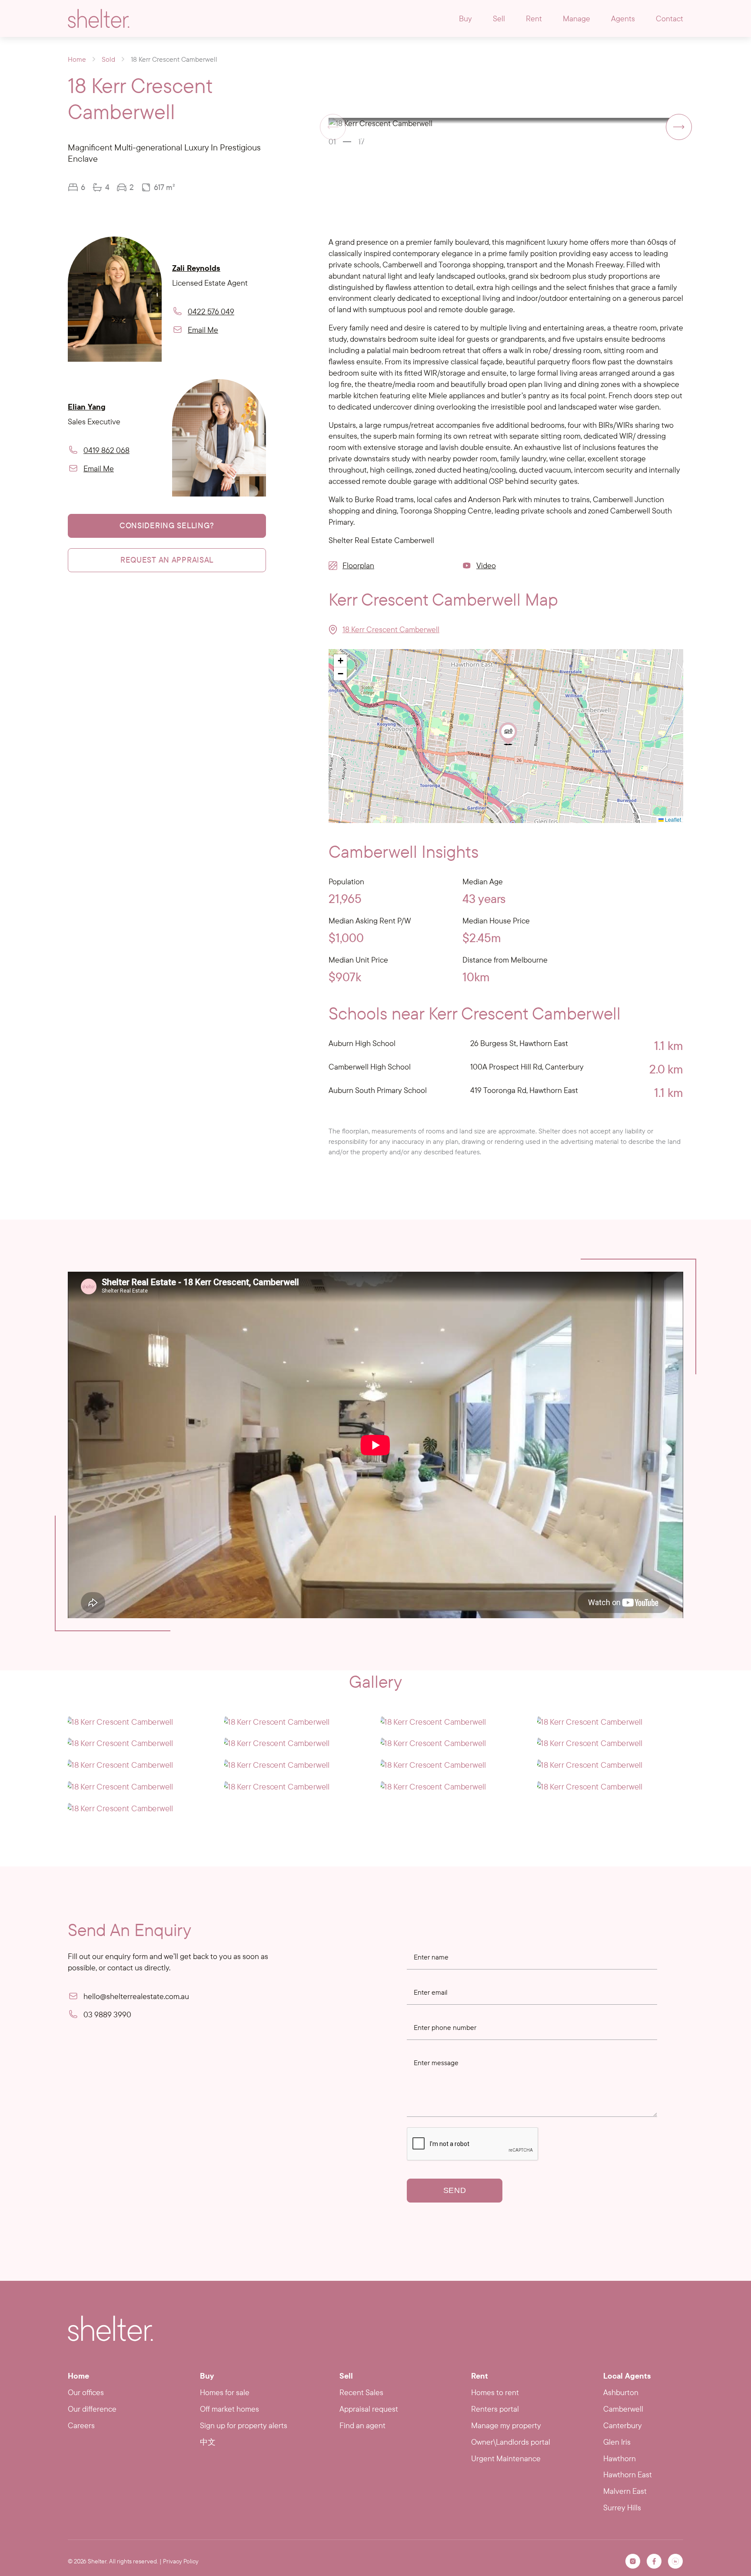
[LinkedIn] (675, 2561)
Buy (465, 18)
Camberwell (623, 2409)
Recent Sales (361, 2392)
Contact (670, 18)
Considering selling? (167, 525)
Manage (577, 18)
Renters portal (495, 2409)
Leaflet (672, 819)
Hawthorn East (628, 2474)
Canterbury (623, 2425)
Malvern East (625, 2491)
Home (77, 59)
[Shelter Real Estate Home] (110, 2328)
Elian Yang (87, 407)
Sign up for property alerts (244, 2425)
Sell (499, 18)
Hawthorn (620, 2458)
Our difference (92, 2409)
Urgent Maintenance (506, 2458)
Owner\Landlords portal (511, 2442)
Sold (108, 59)
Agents (623, 18)
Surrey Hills (622, 2508)
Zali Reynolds (196, 268)
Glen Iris (617, 2442)
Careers (81, 2425)
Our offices (86, 2392)
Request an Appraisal (167, 560)
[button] (679, 127)
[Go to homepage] (99, 18)
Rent (534, 18)
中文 (208, 2442)
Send (455, 2190)
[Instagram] (633, 2561)
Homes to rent (495, 2392)
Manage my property (506, 2425)
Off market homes (229, 2409)
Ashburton (621, 2392)
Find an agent (362, 2425)
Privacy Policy (181, 2561)
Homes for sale (225, 2392)
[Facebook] (654, 2561)
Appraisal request (369, 2409)
